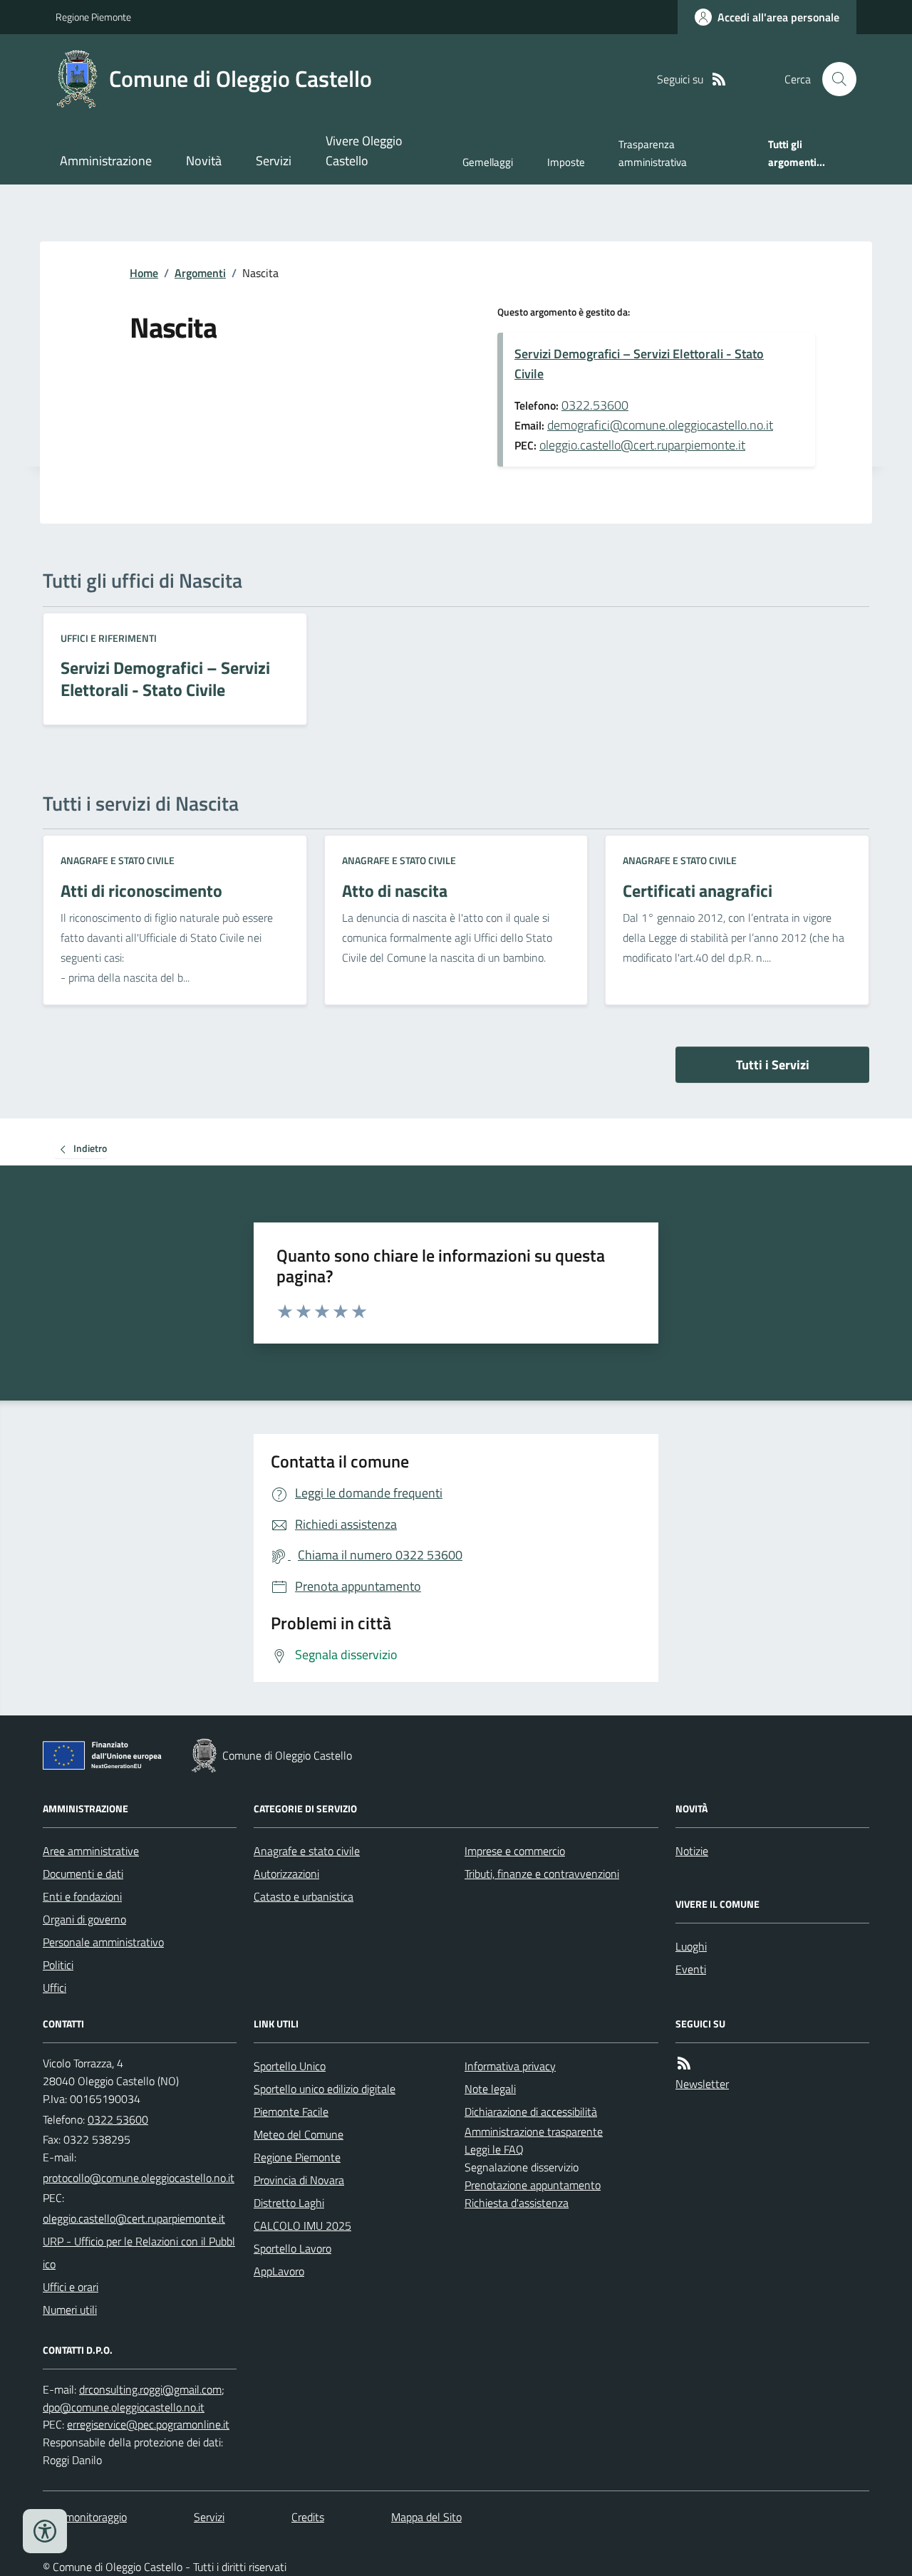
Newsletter (702, 2084)
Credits (308, 2517)
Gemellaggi (488, 162)
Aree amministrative (91, 1851)
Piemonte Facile (291, 2112)
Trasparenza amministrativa (653, 153)
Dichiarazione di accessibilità (531, 2112)
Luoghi (691, 1946)
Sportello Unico (290, 2066)
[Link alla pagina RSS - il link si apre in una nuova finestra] (719, 79)
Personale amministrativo (103, 1942)
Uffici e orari (71, 2287)
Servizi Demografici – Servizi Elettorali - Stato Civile (639, 364)
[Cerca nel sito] (834, 79)
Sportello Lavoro (292, 2248)
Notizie (692, 1851)
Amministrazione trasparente (534, 2131)
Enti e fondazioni (82, 1896)
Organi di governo (84, 1919)
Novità (204, 161)
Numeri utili (70, 2310)
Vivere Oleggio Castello (364, 151)
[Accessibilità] (45, 2531)
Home (144, 273)
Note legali (490, 2089)
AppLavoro (279, 2271)
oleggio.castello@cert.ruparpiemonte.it (642, 445)
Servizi (274, 161)
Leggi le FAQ (494, 2149)
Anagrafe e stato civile (118, 860)
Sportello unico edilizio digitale (325, 2089)
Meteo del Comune (299, 2134)
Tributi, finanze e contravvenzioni (542, 1874)
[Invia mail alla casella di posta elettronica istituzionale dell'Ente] (139, 2178)
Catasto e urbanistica (304, 1896)
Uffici (55, 1988)
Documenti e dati (83, 1874)
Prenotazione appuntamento (533, 2185)
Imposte (566, 162)
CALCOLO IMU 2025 (302, 2226)
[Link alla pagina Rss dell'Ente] (684, 2063)
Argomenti (200, 273)
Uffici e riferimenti (109, 638)
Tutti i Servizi (773, 1065)
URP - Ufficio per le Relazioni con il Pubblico (139, 2253)
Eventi (691, 1969)
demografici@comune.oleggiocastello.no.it (660, 425)
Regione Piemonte (93, 17)
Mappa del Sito (426, 2517)
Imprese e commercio (515, 1851)
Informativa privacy (510, 2066)
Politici (58, 1965)
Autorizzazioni (286, 1874)
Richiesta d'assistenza (517, 2203)
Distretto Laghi (289, 2203)
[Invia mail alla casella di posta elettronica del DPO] (150, 2390)
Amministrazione (106, 161)
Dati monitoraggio (85, 2517)
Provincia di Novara (299, 2180)
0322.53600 (595, 405)
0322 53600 (118, 2119)
